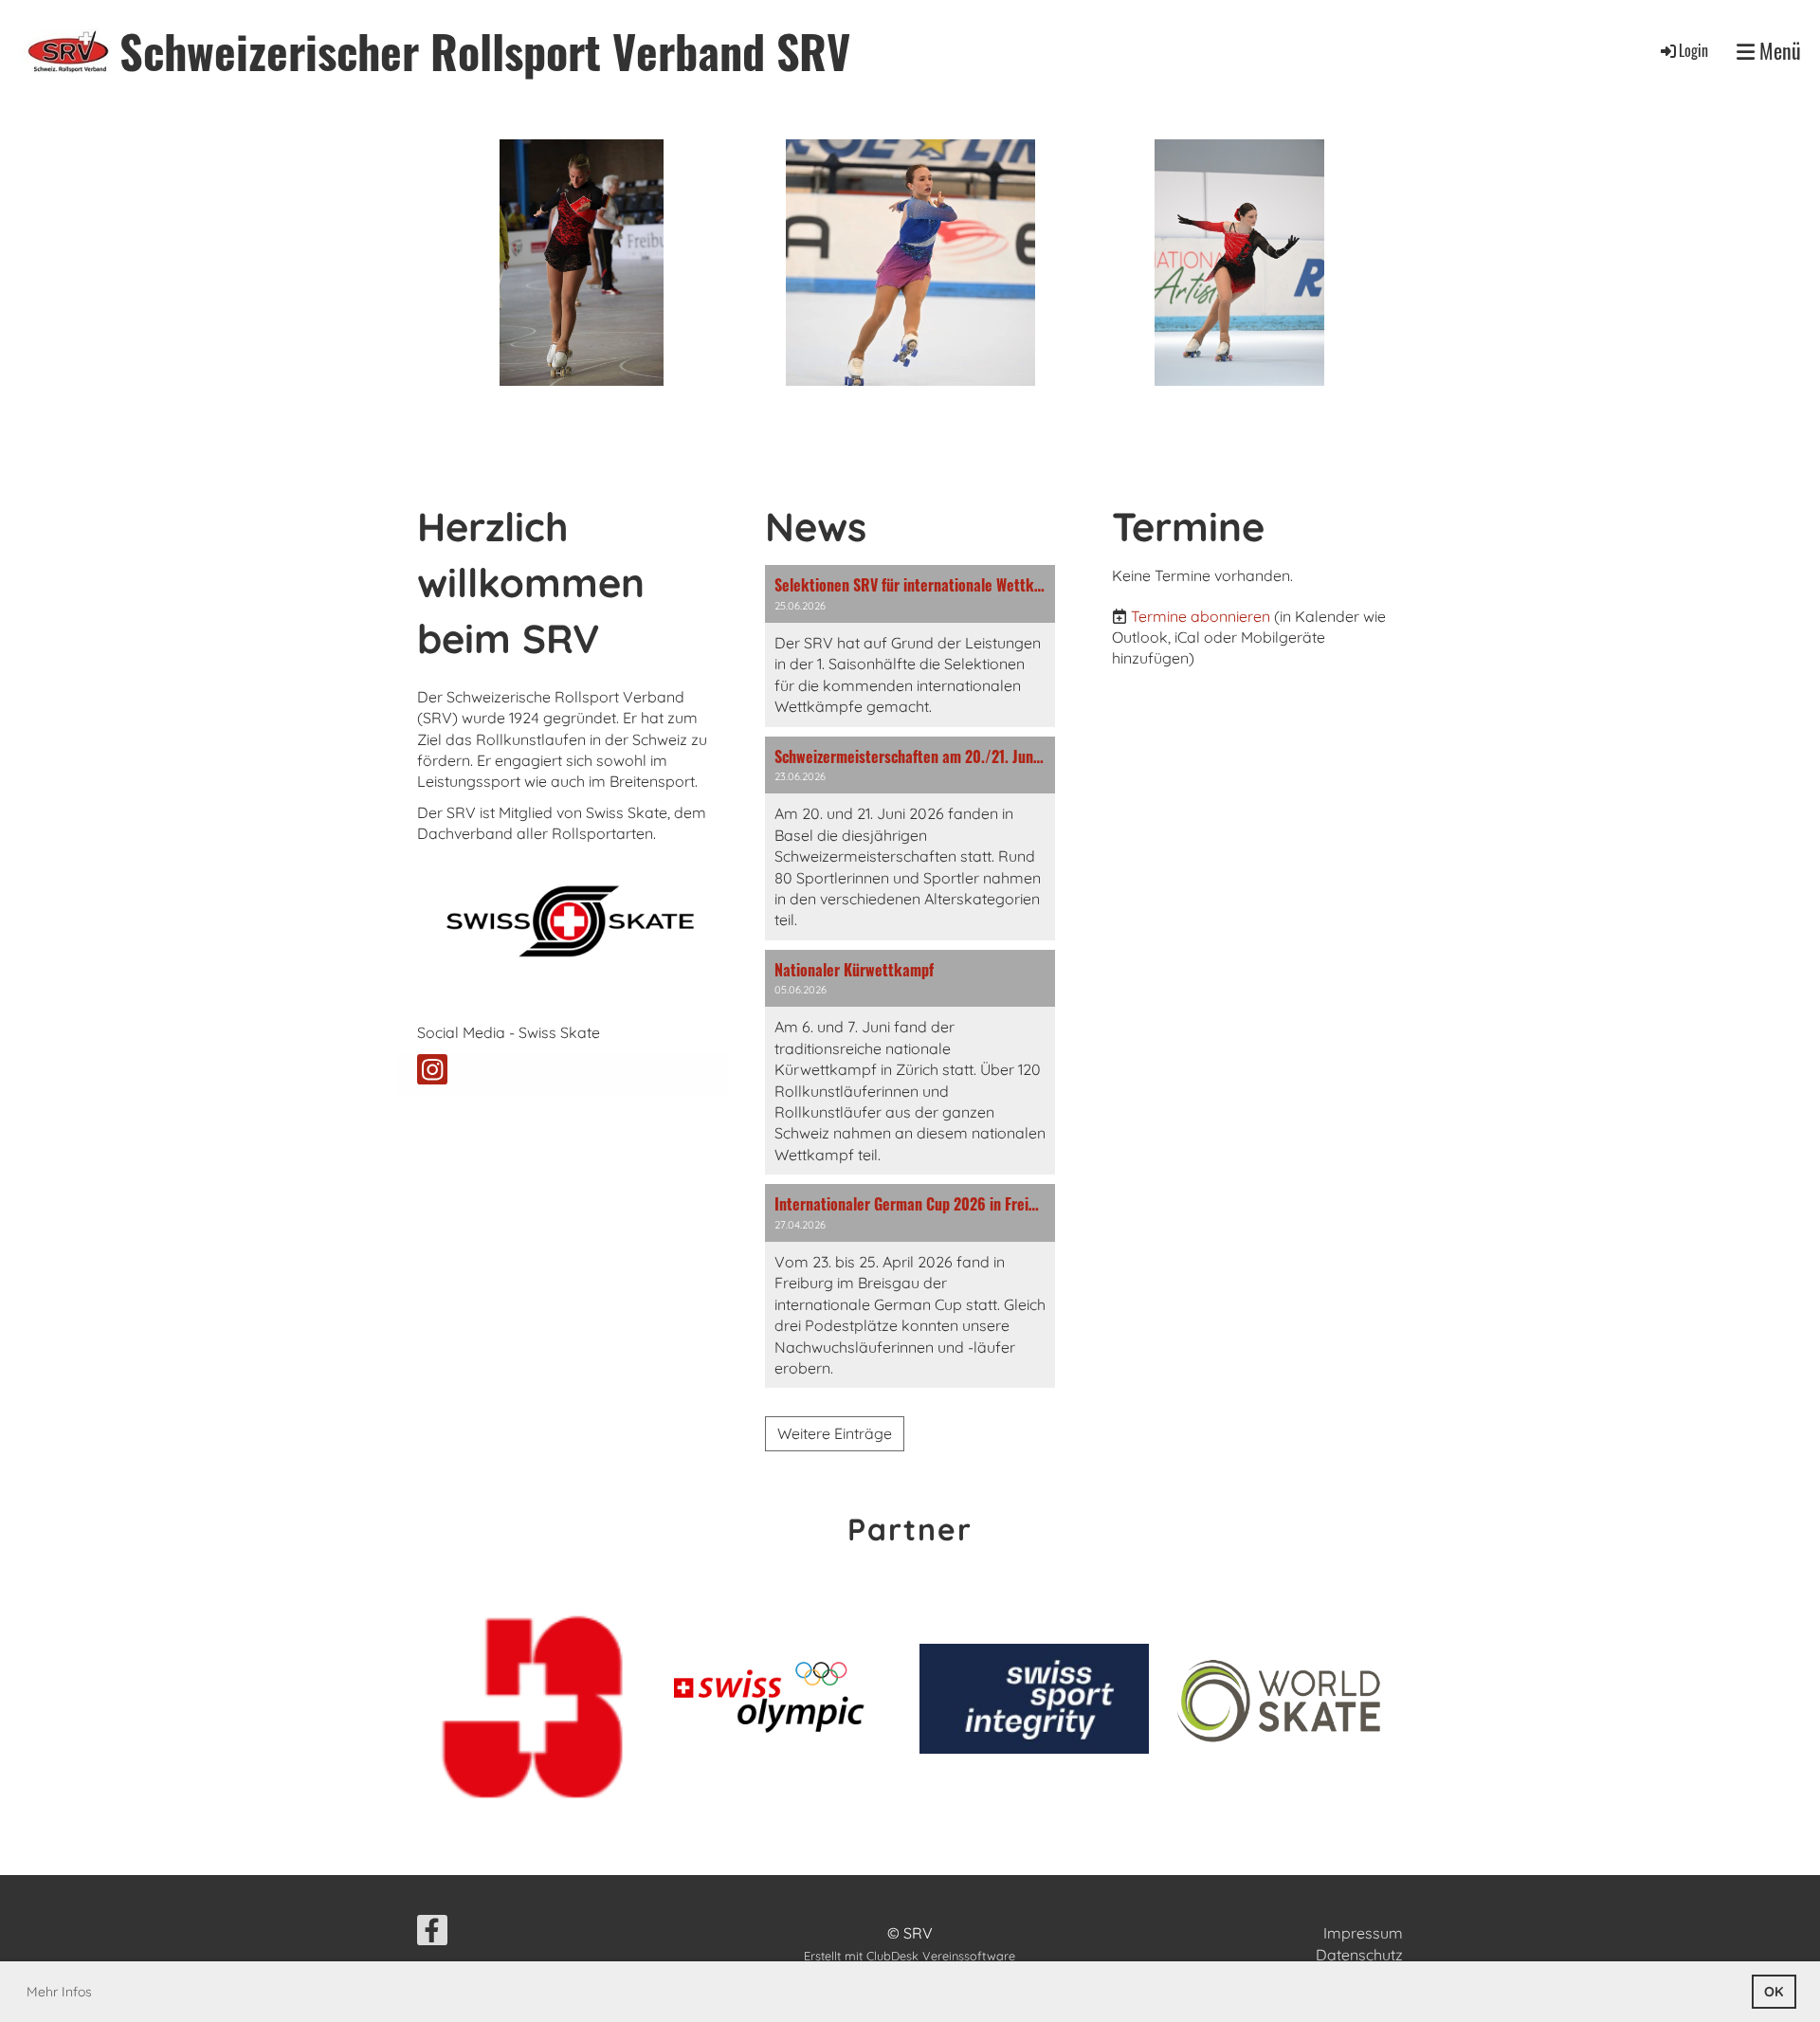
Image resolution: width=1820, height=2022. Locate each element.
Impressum (1363, 1933)
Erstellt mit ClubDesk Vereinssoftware (910, 1956)
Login (1693, 50)
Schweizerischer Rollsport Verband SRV (485, 51)
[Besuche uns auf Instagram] (432, 1073)
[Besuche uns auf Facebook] (432, 1934)
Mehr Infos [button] (59, 1992)
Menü (1778, 51)
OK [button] (1774, 1992)
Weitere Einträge (835, 1433)
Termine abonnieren (1201, 616)
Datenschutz (1359, 1955)
